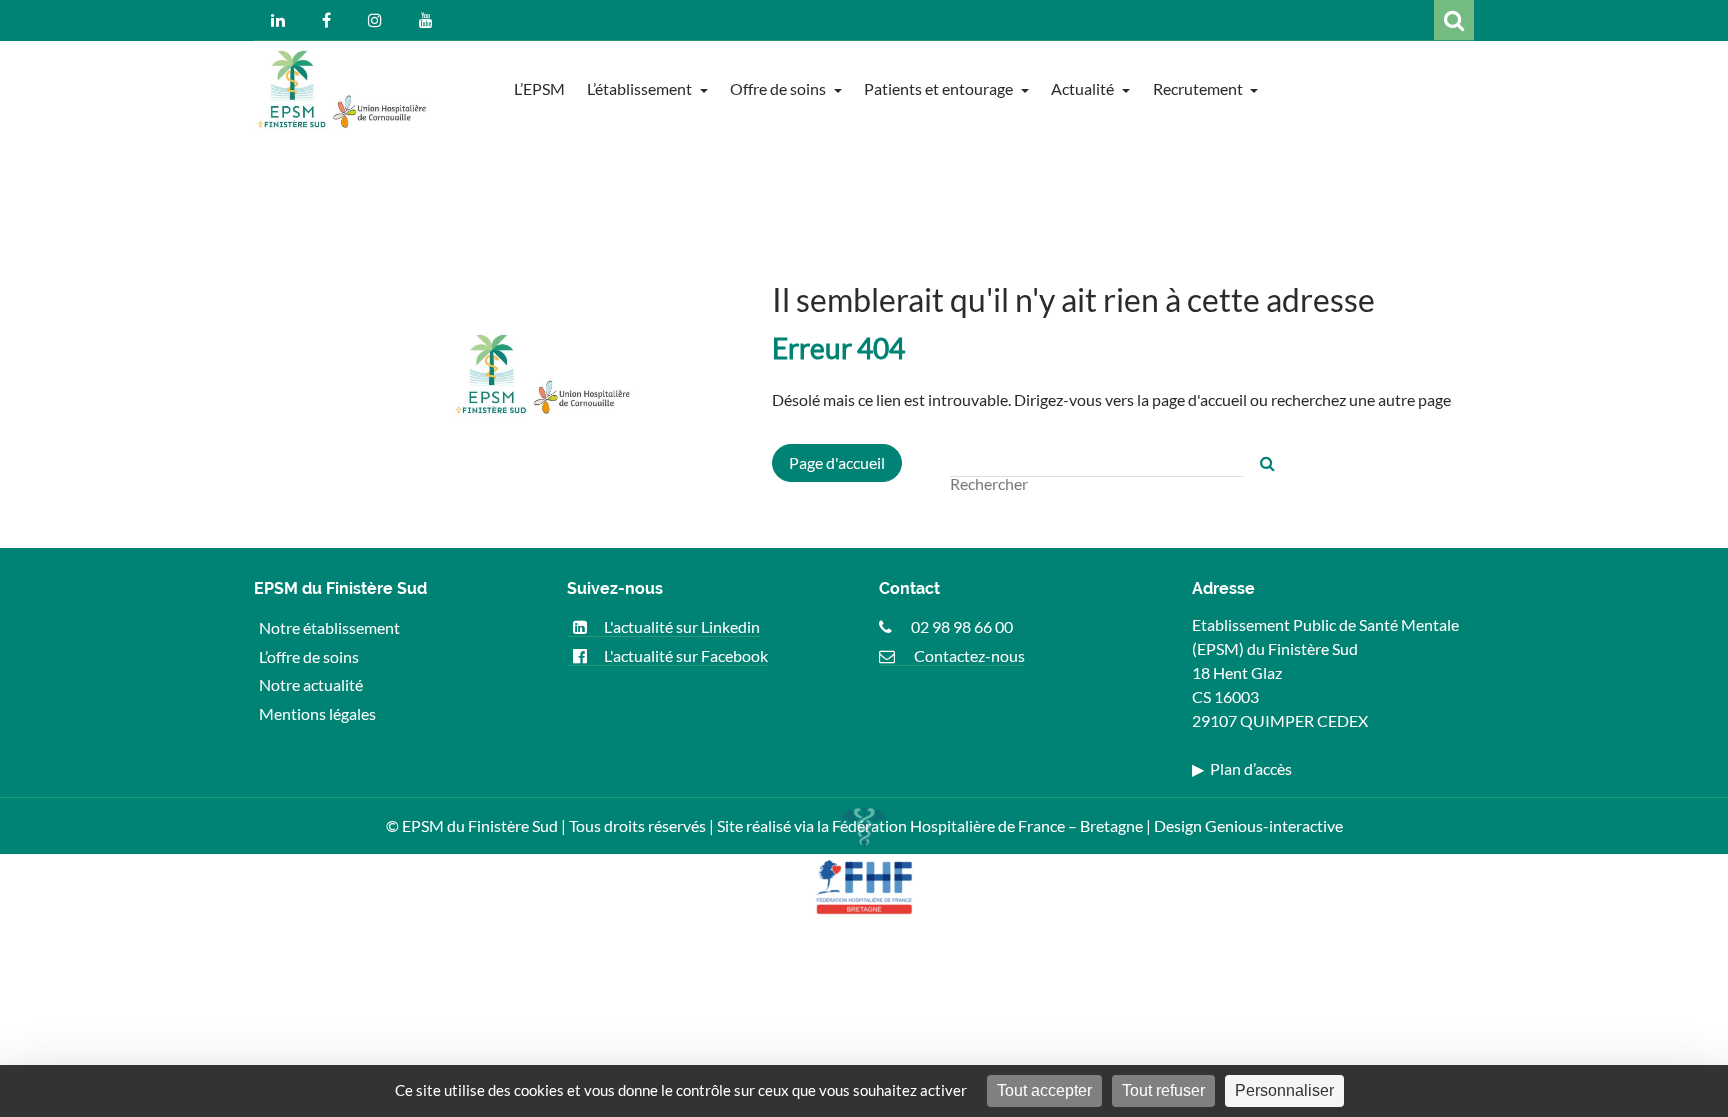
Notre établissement (329, 626)
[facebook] (326, 20)
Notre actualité (311, 684)
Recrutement (1199, 88)
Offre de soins (779, 88)
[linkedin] (278, 20)
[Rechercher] (1267, 464)
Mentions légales (317, 713)
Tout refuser (1163, 1090)
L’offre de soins (309, 655)
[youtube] (426, 20)
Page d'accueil (837, 462)
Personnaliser (1284, 1090)
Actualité (1084, 88)
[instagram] (375, 20)
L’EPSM (539, 88)
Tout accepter (1044, 1090)
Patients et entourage (940, 88)
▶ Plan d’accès (1242, 768)
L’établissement (641, 88)
